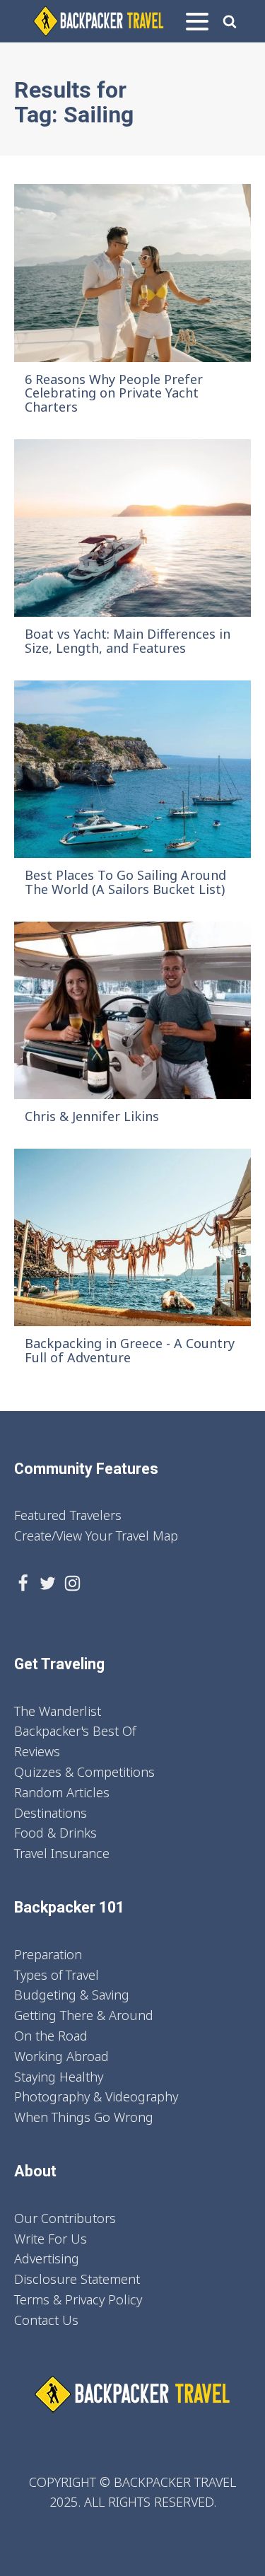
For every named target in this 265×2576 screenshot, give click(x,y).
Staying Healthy (59, 2077)
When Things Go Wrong (84, 2117)
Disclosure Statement (77, 2279)
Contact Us (46, 2320)
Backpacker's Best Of (75, 1731)
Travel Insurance (62, 1853)
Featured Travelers (68, 1515)
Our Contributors (65, 2218)
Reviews (37, 1751)
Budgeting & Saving (72, 1995)
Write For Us (51, 2239)
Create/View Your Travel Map (96, 1536)
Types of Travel (57, 1975)
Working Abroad (61, 2056)
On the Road (51, 2036)
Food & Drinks (55, 1833)
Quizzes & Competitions (84, 1772)
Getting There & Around (84, 2015)
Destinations (51, 1813)
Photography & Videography (96, 2096)
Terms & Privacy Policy (78, 2299)
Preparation (48, 1954)
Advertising (47, 2258)
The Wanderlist (58, 1711)
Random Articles (62, 1792)
